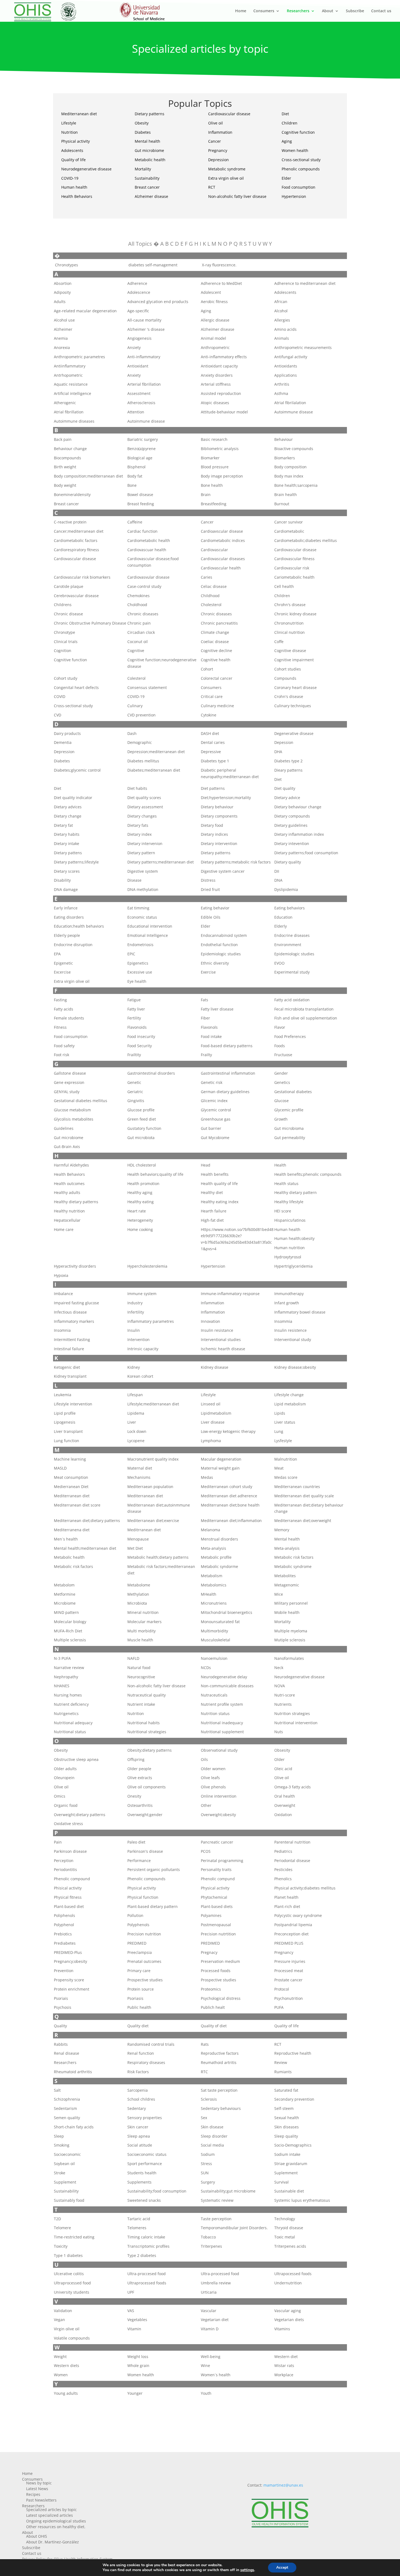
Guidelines (64, 1128)
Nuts (279, 1732)
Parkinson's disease (145, 1851)
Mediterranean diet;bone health (230, 1505)
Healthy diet (212, 1192)
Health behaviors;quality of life (155, 1174)
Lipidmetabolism (216, 1413)
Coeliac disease (215, 642)
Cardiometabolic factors (76, 540)
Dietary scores (67, 871)
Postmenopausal (216, 1925)
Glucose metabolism (72, 1110)
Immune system (142, 1294)
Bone (132, 485)
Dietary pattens (68, 853)
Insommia (283, 1321)
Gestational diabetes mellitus (81, 1101)
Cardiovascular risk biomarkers (82, 577)
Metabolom (64, 1585)
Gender (281, 1073)
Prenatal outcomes (144, 1961)
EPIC (131, 954)
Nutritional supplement (222, 1732)
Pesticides (283, 1869)
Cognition (63, 651)
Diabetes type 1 (215, 761)
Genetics (282, 1082)
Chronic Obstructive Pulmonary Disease (90, 623)
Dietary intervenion (145, 843)
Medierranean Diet (71, 1487)
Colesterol (136, 678)
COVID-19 (70, 178)
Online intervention (219, 1796)
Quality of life (73, 160)
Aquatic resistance (71, 384)
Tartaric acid (139, 2219)
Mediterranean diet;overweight (303, 1521)
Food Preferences (290, 1036)
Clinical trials (66, 642)
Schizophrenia (67, 2099)
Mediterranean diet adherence (229, 1496)
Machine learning (70, 1459)
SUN (205, 2173)
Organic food (66, 1805)
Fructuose (283, 1055)
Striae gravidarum (291, 2164)
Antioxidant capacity (219, 366)
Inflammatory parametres (151, 1321)
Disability (62, 880)
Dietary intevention (292, 843)
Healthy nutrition (69, 1211)
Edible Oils (211, 917)
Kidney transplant (70, 1376)
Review (281, 2062)
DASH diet (210, 733)
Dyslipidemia (286, 889)
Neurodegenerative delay (224, 1677)
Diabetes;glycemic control (77, 770)
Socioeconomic (67, 2154)
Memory (282, 1530)
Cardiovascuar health (147, 550)
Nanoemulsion (214, 1658)
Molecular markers (144, 1622)
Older (279, 1759)
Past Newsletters (41, 2500)
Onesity (134, 1796)
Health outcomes (69, 1183)
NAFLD (133, 1658)
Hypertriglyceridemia (293, 1266)
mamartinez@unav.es (283, 2485)
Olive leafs (210, 1778)
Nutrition (70, 132)
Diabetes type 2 (288, 761)
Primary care (139, 1971)
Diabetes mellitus (143, 761)
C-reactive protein (70, 522)
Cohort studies (288, 669)
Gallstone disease (70, 1073)
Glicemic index (214, 1101)
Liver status (285, 1422)
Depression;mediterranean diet (156, 752)
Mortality (143, 169)
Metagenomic (287, 1585)
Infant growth (287, 1303)
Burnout (282, 504)
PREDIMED (137, 1943)
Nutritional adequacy (73, 1723)
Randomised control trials (151, 2044)
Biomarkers (285, 458)
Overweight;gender (145, 1815)
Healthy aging (140, 1192)
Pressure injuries (290, 1961)
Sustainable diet (289, 2191)
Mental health (147, 141)
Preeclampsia (140, 1952)
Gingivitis (136, 1101)
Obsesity (282, 1750)
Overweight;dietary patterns (80, 1815)
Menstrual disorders (219, 1539)
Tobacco (208, 2237)
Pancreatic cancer (217, 1842)
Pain (58, 1842)
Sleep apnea (139, 2136)
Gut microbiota (141, 1138)
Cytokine (209, 715)
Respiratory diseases (146, 2062)
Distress (208, 880)
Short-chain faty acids (74, 2127)
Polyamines (211, 1915)
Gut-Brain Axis (67, 1147)
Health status (286, 1183)
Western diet (286, 2357)
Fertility (134, 1018)
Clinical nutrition (290, 632)
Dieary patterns (288, 770)
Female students (69, 1018)
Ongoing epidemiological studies (56, 2521)
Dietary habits (67, 834)
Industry (135, 1303)
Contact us (381, 11)
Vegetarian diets (289, 2320)
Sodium (208, 2154)
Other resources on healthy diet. (56, 2527)
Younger (135, 2393)
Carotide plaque (69, 586)
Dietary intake (67, 843)
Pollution (135, 1915)
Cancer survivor (289, 522)
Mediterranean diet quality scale (304, 1496)
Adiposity (62, 292)
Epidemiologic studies (221, 954)
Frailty (206, 1055)
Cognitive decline (216, 651)
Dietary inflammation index (299, 834)
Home (241, 11)
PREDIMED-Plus (68, 1952)
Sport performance (145, 2164)
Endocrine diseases (292, 935)
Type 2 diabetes (142, 2255)
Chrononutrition (289, 623)
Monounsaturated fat (220, 1622)
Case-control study (144, 586)
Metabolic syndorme (219, 1566)
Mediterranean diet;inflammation (231, 1521)
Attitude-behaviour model (225, 412)
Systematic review (217, 2200)
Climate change (215, 632)
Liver (132, 1422)
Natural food (139, 1668)
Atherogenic (65, 403)
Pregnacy (209, 1952)
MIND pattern (66, 1612)
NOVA (280, 1686)
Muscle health (140, 1640)
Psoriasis (135, 1998)
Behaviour (284, 439)
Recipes (33, 2494)
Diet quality (285, 788)
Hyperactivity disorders (75, 1266)
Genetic (134, 1082)
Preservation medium (220, 1961)
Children (290, 123)
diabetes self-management (152, 265)
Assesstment (139, 393)
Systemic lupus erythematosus (302, 2200)
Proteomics (211, 1989)
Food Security (140, 1046)
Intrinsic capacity (143, 1349)
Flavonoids (137, 1027)
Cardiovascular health (221, 568)
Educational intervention (150, 926)
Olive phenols (213, 1787)
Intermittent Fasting (72, 1340)
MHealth (209, 1594)
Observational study (219, 1750)
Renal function (141, 2053)
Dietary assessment (145, 807)
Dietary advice (287, 798)
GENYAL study (67, 1092)
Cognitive (136, 651)
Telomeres (137, 2228)
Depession (284, 742)
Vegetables (137, 2320)
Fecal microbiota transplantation (304, 1009)
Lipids (280, 1413)
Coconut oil (138, 642)
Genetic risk (212, 1082)
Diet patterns (213, 788)
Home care (64, 1229)
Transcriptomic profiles (148, 2246)
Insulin (134, 1330)
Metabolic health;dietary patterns (158, 1557)
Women (61, 2375)
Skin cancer (138, 2127)
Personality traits (216, 1869)
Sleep (59, 2136)
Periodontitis (65, 1869)
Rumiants (283, 2072)
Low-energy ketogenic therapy (228, 1431)
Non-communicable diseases (227, 1686)
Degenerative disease (294, 733)
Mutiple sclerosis (290, 1640)
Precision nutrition (144, 1934)
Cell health (284, 586)
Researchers (298, 11)
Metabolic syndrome (227, 169)
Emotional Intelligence (148, 935)
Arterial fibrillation (144, 384)
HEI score (283, 1211)
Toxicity (61, 2246)
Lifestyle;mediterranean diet (153, 1404)
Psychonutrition (289, 1998)
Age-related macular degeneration (85, 311)
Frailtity (134, 1055)
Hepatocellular (67, 1220)
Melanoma (210, 1530)
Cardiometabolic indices (223, 540)
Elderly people (67, 935)
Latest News (37, 2489)
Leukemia (63, 1395)
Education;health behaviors (79, 926)
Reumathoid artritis (219, 2062)
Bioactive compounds (294, 449)
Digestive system (143, 871)
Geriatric (135, 1092)
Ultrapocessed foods (293, 2274)
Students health (142, 2173)
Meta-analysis (213, 1548)
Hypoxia (61, 1275)
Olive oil (216, 123)
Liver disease (213, 1422)
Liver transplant (68, 1431)
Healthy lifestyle (289, 1202)
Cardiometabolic (289, 531)
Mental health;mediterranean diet (85, 1548)
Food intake (211, 1036)
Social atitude (140, 2145)
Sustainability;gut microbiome (228, 2191)
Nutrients (283, 1704)
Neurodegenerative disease (86, 169)
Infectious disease (70, 1312)
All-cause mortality (144, 320)
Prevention (64, 1971)
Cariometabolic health (294, 577)
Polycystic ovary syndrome (298, 1915)
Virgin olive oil (67, 2329)
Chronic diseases (143, 614)
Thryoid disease (289, 2228)
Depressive (211, 752)
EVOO (279, 963)
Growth (281, 1119)
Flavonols (209, 1027)
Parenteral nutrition (292, 1842)
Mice (279, 1594)
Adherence (137, 283)
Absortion (63, 283)
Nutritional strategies (147, 1732)
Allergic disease (215, 320)
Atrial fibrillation (69, 412)
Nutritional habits (144, 1723)
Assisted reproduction (221, 393)
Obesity (142, 123)
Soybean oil (64, 2164)
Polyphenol (64, 1925)
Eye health (137, 981)
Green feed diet (142, 1119)
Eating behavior (215, 908)
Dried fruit (210, 889)
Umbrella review (216, 2283)
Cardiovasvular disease (148, 577)
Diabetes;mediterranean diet (154, 770)
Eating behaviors (290, 908)
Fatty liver (136, 1009)
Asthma (281, 393)
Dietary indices (214, 834)
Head (206, 1165)
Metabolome (139, 1585)
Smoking (62, 2145)
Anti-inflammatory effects (224, 357)
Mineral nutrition (143, 1612)
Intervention (139, 1340)
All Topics (141, 244)
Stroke (60, 2173)
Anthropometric (215, 347)
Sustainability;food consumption (157, 2191)
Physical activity (76, 141)
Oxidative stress (68, 1824)
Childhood (210, 596)
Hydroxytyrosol (288, 1257)
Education (283, 917)
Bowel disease (140, 495)
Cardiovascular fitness (294, 559)
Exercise (208, 972)
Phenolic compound (72, 1879)
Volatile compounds (72, 2338)
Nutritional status (70, 1732)
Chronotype (64, 632)
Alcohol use (64, 320)
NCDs (206, 1668)
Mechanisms (139, 1477)
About (328, 11)
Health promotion (143, 1183)
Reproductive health (293, 2053)
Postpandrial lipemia (293, 1925)
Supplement (65, 2182)
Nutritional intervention (296, 1723)
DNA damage (66, 889)
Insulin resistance (217, 1330)
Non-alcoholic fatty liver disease (237, 196)
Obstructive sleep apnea (76, 1759)
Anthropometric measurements (303, 347)
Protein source (141, 1989)
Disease (134, 880)
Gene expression (69, 1082)
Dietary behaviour (217, 807)
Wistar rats (284, 2366)
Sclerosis (209, 2099)
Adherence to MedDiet (221, 283)
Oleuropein (64, 1778)
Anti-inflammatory (144, 357)
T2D (57, 2219)
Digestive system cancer (223, 871)
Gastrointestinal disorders (151, 1073)
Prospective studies (145, 1980)
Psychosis (63, 2007)
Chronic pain (139, 623)
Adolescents (72, 150)
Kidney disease (215, 1367)
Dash (132, 733)
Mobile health (287, 1612)
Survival (281, 2182)
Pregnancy (218, 150)
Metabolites (285, 1576)
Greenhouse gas (216, 1119)
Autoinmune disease (146, 421)
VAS (131, 2311)
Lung (279, 1431)
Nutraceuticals (214, 1695)
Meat (279, 1468)
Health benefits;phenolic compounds (308, 1174)
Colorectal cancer (217, 678)
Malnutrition (286, 1459)
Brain (206, 495)
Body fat (135, 476)
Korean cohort (140, 1376)
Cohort (207, 669)
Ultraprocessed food (72, 2283)
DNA (278, 880)
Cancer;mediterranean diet (79, 531)
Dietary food (212, 825)
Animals (282, 338)
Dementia (63, 742)
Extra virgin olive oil (226, 178)
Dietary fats (138, 825)
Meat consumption (71, 1477)
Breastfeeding (214, 504)
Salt (57, 2090)
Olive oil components (147, 1787)
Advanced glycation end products (158, 302)
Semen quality (67, 2118)
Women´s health (216, 2375)
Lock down (137, 1431)
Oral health (285, 1796)
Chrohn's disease (290, 605)
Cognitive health (216, 660)
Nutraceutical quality (147, 1695)
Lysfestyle (283, 1441)
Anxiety (134, 375)
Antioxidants (286, 366)
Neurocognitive (141, 1677)
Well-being (211, 2357)
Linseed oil (211, 1404)
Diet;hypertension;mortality (226, 798)
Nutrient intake (141, 1704)
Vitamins (282, 2329)
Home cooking (140, 1229)
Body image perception (222, 476)
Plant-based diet (69, 1906)
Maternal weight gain (220, 1468)
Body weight (65, 485)
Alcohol (281, 311)
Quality (60, 2026)
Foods (280, 1046)
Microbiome (65, 1603)
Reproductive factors (220, 2053)
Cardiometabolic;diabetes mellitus (306, 540)
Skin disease (212, 2127)
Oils (204, 1759)
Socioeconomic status (147, 2154)
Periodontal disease (292, 1861)
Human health (74, 187)
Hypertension (294, 196)
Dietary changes (142, 816)
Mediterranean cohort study (227, 1487)
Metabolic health (150, 160)
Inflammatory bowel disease (300, 1312)
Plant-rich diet (287, 1906)
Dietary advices (68, 807)
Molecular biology (70, 1622)
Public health (139, 2007)
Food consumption (299, 187)
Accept (282, 2567)
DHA (278, 752)
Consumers (264, 11)
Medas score (286, 1477)
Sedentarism (65, 2108)
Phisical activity (68, 1888)
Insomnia (62, 1330)
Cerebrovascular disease (76, 596)
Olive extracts (140, 1778)
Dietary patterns (150, 114)
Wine (205, 2366)
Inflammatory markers (74, 1321)
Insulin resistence (290, 1330)
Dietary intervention (219, 843)
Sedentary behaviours (221, 2108)
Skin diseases (287, 2127)
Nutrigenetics (66, 1713)
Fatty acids (64, 1009)
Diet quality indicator (73, 798)
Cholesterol (211, 605)
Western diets (67, 2366)
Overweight (285, 1805)
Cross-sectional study (301, 160)
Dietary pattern (141, 853)
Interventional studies (221, 1340)
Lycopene (136, 1441)
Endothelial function (219, 945)
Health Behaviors (77, 196)
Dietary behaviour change (298, 807)
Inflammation (220, 132)
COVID (60, 696)
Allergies (282, 320)
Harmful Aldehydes (71, 1165)
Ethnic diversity (215, 963)
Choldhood (137, 605)
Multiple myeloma (291, 1631)
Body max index (289, 476)
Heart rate (137, 1211)
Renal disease (67, 2053)
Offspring (136, 1759)
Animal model (213, 338)
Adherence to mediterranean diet (305, 283)
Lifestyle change (289, 1395)
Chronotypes (66, 265)
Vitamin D (210, 2329)
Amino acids (285, 329)
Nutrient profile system (222, 1704)
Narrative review (69, 1668)
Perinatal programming (222, 1861)
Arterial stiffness (216, 384)
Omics (60, 1796)
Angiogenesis (139, 338)
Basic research (214, 439)
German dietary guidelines (225, 1092)
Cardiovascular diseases (223, 559)
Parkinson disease (70, 1851)
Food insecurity (141, 1036)
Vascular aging (288, 2311)
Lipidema (136, 1413)
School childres (141, 2099)
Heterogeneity (140, 1220)
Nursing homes (68, 1695)
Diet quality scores (144, 798)
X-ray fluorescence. (219, 265)
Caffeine (135, 522)
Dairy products (67, 733)
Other (206, 1805)
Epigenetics (138, 963)
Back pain (63, 439)
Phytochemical (214, 1897)
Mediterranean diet (79, 114)
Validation (63, 2311)
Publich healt (213, 2007)
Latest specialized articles (50, 2515)
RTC (204, 2072)
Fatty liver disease (217, 1009)
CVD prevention (141, 715)
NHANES (62, 1686)
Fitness (60, 1027)
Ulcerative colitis (69, 2274)
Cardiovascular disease (229, 114)
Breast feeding (141, 504)
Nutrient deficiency (71, 1704)
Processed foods (216, 1971)
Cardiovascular (214, 550)
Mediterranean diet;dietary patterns (87, 1521)
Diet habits (137, 788)
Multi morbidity (141, 1631)
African (281, 302)
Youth (206, 2393)
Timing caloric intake (146, 2237)
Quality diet (138, 2026)
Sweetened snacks (144, 2200)
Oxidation (283, 1815)
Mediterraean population (150, 1487)
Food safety (64, 1046)
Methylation (138, 1594)
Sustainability (147, 178)
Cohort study (66, 678)
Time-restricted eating (74, 2237)
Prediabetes (65, 1943)
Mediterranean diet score (77, 1505)
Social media (212, 2145)
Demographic (140, 742)
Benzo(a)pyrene (141, 449)
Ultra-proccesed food (147, 2274)
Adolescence (139, 292)
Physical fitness (68, 1897)
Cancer (215, 141)
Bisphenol (136, 467)
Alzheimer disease (151, 196)
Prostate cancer (288, 1980)
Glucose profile (141, 1110)
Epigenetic (63, 963)
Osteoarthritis (140, 1805)
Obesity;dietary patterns (150, 1750)
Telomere (62, 2228)
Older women (213, 1769)
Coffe (279, 642)
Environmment (288, 945)
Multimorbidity (214, 1631)
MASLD (60, 1468)
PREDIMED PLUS (289, 1943)
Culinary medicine (217, 706)
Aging (287, 141)
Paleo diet (136, 1842)
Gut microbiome (149, 150)
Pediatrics (283, 1851)
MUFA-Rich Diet (68, 1631)
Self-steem (284, 2108)
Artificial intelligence (73, 393)
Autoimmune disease (294, 412)
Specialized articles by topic (51, 2510)
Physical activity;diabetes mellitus (305, 1888)
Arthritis (282, 384)
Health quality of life (219, 1183)
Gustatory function (144, 1128)
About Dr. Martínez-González (53, 2542)
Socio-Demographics (293, 2145)
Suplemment (286, 2173)
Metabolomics (214, 1585)
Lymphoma (211, 1441)
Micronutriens (214, 1603)
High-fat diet (212, 1220)
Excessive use (140, 972)
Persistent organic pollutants (154, 1869)
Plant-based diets (217, 1906)
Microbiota (137, 1603)
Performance (139, 1861)
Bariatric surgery (143, 439)
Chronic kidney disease (295, 614)
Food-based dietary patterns (227, 1046)
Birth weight (65, 467)
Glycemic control (216, 1110)
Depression (219, 160)
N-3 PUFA (62, 1658)
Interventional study (293, 1340)
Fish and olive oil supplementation (306, 1018)
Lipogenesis (65, 1422)
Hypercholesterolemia (147, 1266)
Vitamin (134, 2329)
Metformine (65, 1594)
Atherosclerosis (141, 403)
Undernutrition (288, 2283)
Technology (285, 2219)
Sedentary (137, 2108)
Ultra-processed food (220, 2274)
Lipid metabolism (290, 1404)
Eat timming (138, 908)
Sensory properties (145, 2118)
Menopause (138, 1539)
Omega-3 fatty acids (293, 1787)
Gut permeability (290, 1138)
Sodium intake (287, 2154)
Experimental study (292, 972)
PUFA (279, 2007)
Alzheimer (63, 329)
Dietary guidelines (291, 825)
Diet (285, 114)
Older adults (65, 1769)
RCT (212, 187)
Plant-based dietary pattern (153, 1906)
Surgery (208, 2182)
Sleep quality (286, 2136)
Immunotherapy (289, 1294)
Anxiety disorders (217, 375)
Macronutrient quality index (153, 1459)
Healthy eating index (220, 1202)
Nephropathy (66, 1677)
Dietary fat (63, 825)
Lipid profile (65, 1413)
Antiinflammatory (70, 366)
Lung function (67, 1441)
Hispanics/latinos (290, 1220)
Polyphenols (138, 1925)
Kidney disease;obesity (295, 1367)
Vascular (209, 2311)
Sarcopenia (138, 2090)
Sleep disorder (214, 2136)
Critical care (212, 696)
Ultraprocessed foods (147, 2283)
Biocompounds (67, 458)
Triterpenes (211, 2246)
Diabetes (143, 132)
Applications (286, 375)
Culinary (135, 706)
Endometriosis (140, 945)
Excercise (62, 972)
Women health (295, 150)
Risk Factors (138, 2072)
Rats (205, 2044)
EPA (57, 954)
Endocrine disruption (73, 945)
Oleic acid (283, 1769)
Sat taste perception (219, 2090)
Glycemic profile (289, 1110)
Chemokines (139, 596)
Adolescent (211, 292)
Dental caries (213, 742)
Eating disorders (69, 917)
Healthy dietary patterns (76, 1202)
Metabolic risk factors (294, 1557)
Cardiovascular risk (292, 568)
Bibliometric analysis (220, 449)
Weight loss (138, 2357)
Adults (60, 302)
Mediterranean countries (297, 1487)
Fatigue (134, 1000)
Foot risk (61, 1055)
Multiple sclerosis (70, 1640)
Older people (139, 1769)
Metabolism (212, 1576)
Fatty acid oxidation (292, 1000)
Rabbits (61, 2044)
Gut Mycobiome (215, 1138)
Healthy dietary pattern (296, 1192)
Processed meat (289, 1971)
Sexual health (287, 2118)
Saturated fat (286, 2090)
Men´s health (66, 1539)
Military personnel (291, 1603)
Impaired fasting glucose (76, 1303)
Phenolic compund (218, 1879)
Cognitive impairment (294, 660)
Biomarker (210, 458)
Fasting (60, 1000)
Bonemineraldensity (72, 495)
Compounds (285, 678)
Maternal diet (140, 1468)
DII (277, 871)
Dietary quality (288, 862)
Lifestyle (69, 123)
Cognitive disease (290, 651)
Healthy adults (67, 1192)
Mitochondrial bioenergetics (227, 1612)
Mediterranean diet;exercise (153, 1521)
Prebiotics (63, 1934)
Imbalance (63, 1294)
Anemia (61, 338)
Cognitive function (298, 132)
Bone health (212, 485)
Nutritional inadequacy (222, 1723)
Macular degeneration (221, 1459)
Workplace (284, 2375)
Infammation (213, 1303)
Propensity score (69, 1980)
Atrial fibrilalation (290, 403)
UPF (131, 2292)
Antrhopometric (68, 375)
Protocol (282, 1989)
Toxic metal (285, 2237)
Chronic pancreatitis (219, 623)
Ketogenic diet (67, 1367)
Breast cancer (147, 187)
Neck (279, 1668)
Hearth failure (214, 1211)
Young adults (66, 2393)
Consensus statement (147, 687)
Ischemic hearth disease (223, 1349)
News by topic (39, 2483)
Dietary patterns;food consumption (306, 853)
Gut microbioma (289, 1128)
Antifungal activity (291, 357)
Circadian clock (141, 632)
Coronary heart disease (296, 687)
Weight (60, 2357)
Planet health (286, 1897)
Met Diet (135, 1548)
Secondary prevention (294, 2099)
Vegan (59, 2320)
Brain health (286, 495)
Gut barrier (211, 1128)
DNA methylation (143, 889)
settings (247, 2570)
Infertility (136, 1312)
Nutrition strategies (292, 1713)
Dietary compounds (292, 816)
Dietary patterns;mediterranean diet (161, 862)
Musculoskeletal (216, 1640)
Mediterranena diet (72, 1530)
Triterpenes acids (290, 2246)
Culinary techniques (293, 706)
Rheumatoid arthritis (73, 2072)
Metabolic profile (216, 1557)
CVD (58, 715)
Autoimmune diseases (74, 421)
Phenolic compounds (301, 169)
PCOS (206, 1851)
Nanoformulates (289, 1658)
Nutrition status (215, 1713)
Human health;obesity (294, 1238)
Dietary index (139, 834)
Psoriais (61, 1998)
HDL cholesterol (142, 1165)
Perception (64, 1861)
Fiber (205, 1018)
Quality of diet (214, 2026)
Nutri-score (285, 1695)
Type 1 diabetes (68, 2255)
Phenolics (283, 1879)
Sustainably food (69, 2200)
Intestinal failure (69, 1349)
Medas (207, 1477)
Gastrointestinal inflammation (228, 1073)
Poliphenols (64, 1915)
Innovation (210, 1321)
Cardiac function (142, 531)
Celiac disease (214, 586)
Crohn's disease (289, 696)
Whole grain (138, 2366)
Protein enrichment (72, 1989)
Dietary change (68, 816)
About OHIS (37, 2536)
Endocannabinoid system (224, 935)
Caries (207, 577)
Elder (286, 178)
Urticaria (209, 2292)
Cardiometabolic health (149, 540)
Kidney (134, 1367)
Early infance (66, 908)
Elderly (281, 926)
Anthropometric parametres (79, 357)
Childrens (63, 605)
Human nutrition (290, 1248)
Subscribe (355, 11)
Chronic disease (68, 614)
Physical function (143, 1897)
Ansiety (134, 347)
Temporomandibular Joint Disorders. (234, 2228)
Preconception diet (291, 1934)
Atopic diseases (215, 403)
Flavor (280, 1027)
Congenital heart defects (76, 687)
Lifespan (135, 1395)
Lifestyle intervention (73, 1404)
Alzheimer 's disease (146, 329)
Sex (204, 2118)
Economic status (142, 917)
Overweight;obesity (218, 1815)
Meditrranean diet (144, 1530)
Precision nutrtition (218, 1934)
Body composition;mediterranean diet (88, 476)
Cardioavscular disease (222, 531)
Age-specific (138, 311)
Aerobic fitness (214, 302)
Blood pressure (215, 467)
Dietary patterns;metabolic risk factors (236, 862)
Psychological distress (221, 1998)
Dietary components (219, 816)
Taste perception (216, 2219)
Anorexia (62, 347)
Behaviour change (70, 449)
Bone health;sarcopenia (296, 485)
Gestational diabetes (293, 1092)
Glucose (281, 1101)
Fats (204, 1000)
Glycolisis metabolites (74, 1119)
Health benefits (215, 1174)
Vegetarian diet (215, 2320)
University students (72, 2292)
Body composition (290, 467)
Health (280, 1165)
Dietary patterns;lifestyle (76, 862)
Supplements (139, 2182)
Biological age (140, 458)
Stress (206, 2164)
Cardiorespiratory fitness (76, 550)
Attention (136, 412)
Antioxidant (138, 366)
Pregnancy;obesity (70, 1961)
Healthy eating (141, 1202)
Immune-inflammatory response (230, 1294)
